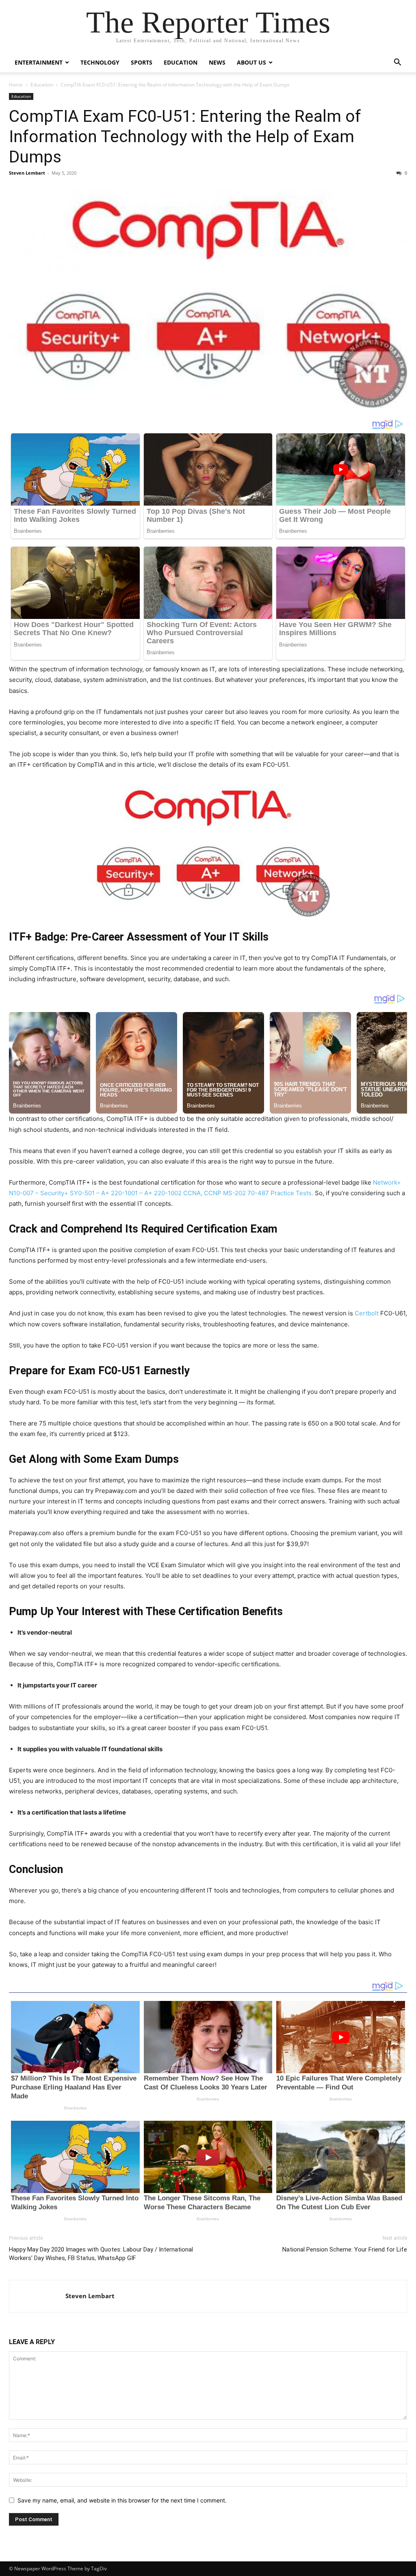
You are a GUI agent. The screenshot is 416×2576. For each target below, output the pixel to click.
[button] (397, 63)
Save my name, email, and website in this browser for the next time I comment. (122, 2500)
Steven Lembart (27, 173)
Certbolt (367, 1313)
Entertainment (39, 62)
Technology (100, 62)
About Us (251, 62)
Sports (142, 62)
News (217, 62)
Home (16, 85)
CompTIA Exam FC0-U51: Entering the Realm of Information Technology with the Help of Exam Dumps (185, 136)
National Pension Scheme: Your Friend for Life (345, 2249)
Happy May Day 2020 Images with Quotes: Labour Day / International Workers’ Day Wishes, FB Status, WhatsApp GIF (101, 2254)
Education (181, 62)
